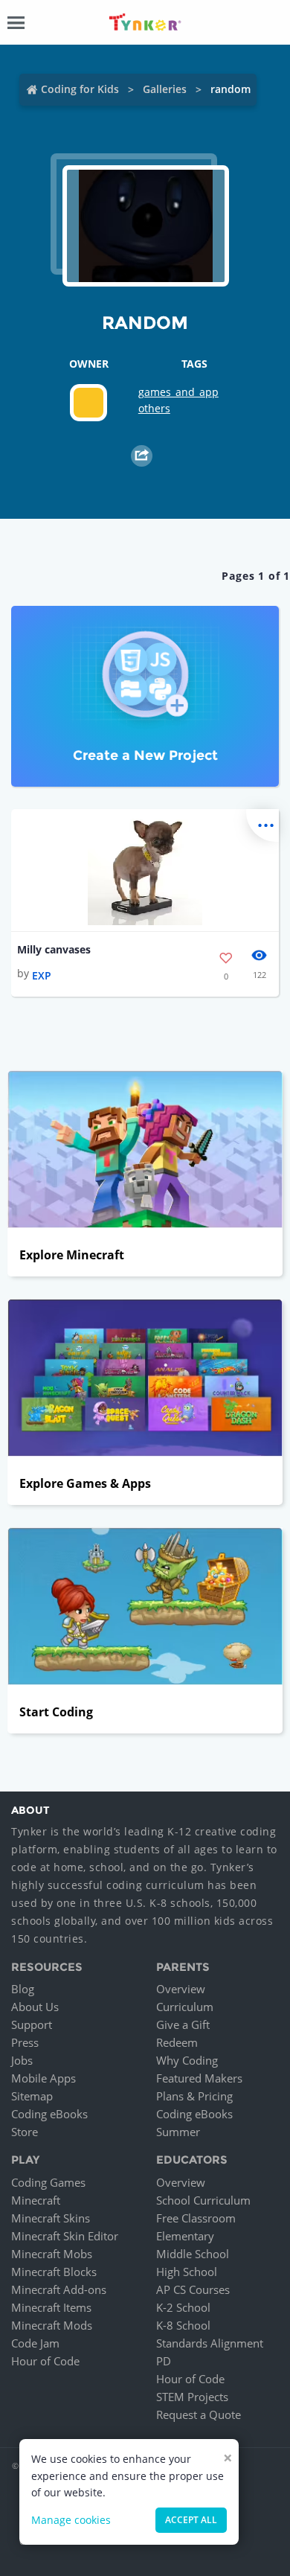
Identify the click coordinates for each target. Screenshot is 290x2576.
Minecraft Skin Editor (65, 2236)
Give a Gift (183, 2024)
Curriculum (185, 2007)
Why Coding (187, 2060)
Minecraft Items (51, 2307)
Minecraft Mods (52, 2325)
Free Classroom (196, 2218)
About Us (35, 2007)
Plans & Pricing (194, 2096)
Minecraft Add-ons (59, 2289)
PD (164, 2361)
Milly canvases (54, 949)
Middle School (193, 2254)
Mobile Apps (43, 2078)
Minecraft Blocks (54, 2272)
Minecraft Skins (51, 2218)
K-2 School (183, 2307)
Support (32, 2024)
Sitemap (32, 2096)
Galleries (165, 89)
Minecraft (36, 2200)
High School (187, 2272)
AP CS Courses (193, 2289)
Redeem (177, 2042)
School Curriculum (203, 2200)
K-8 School (183, 2325)
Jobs (22, 2060)
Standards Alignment (210, 2343)
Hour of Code (45, 2361)
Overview (181, 1989)
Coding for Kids (80, 89)
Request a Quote (199, 2414)
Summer (178, 2132)
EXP (42, 975)
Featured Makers (199, 2078)
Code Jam (35, 2343)
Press (25, 2042)
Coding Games (48, 2182)
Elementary (185, 2236)
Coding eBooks (49, 2114)
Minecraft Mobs (52, 2254)
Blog (23, 1989)
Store (25, 2132)
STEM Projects (192, 2397)
